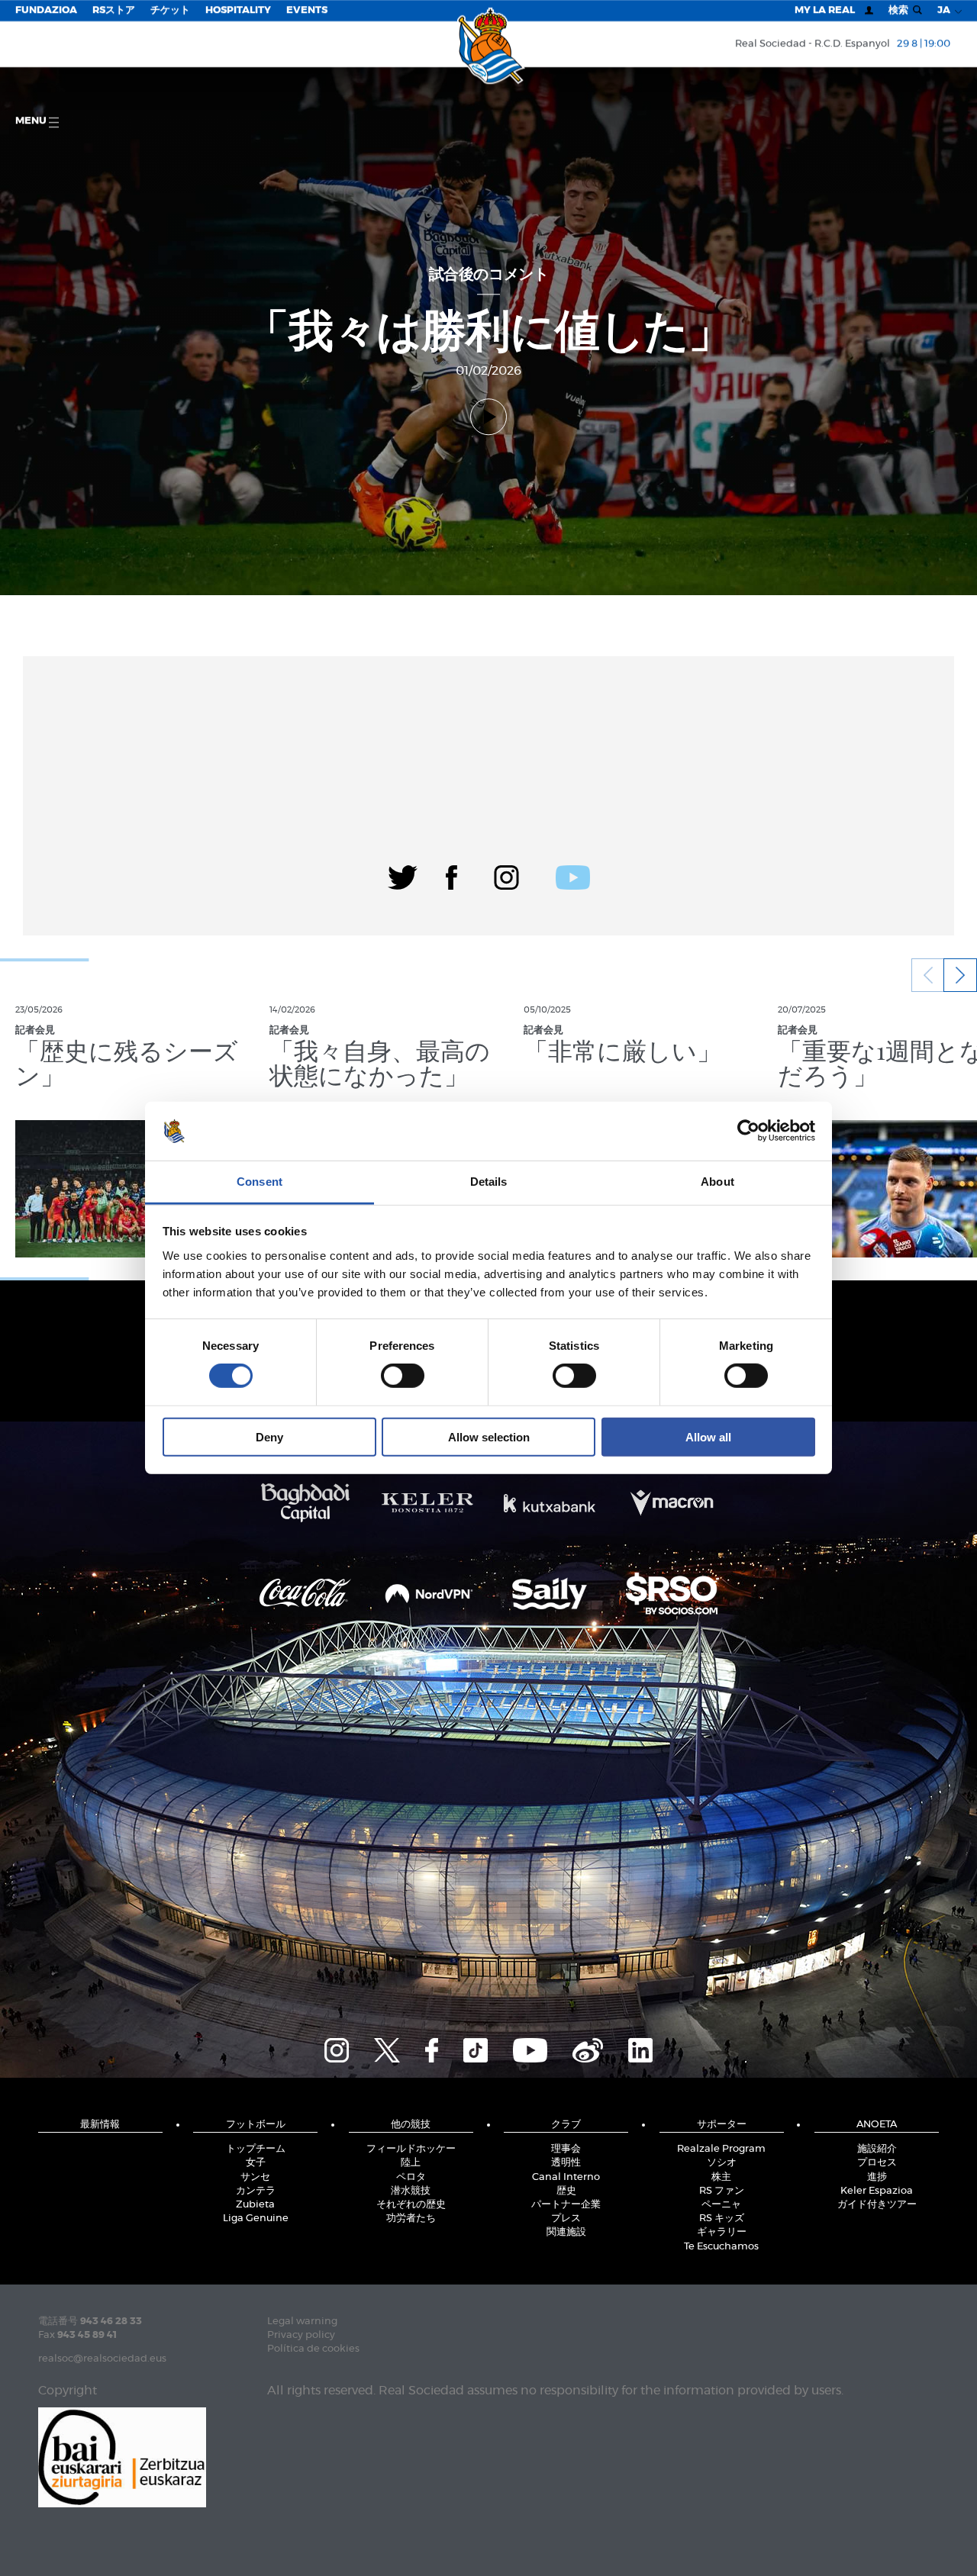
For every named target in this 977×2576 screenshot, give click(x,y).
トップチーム (256, 2149)
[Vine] (588, 2048)
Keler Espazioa (877, 2191)
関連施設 (566, 2232)
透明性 (566, 2163)
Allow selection (489, 1436)
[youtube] (573, 875)
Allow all (708, 1436)
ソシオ (722, 2163)
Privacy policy (301, 2335)
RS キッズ (722, 2219)
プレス (566, 2219)
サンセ (255, 2177)
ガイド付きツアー (877, 2205)
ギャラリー (722, 2232)
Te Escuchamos (721, 2247)
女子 (256, 2163)
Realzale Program (721, 2149)
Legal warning (302, 2322)
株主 (721, 2177)
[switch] (403, 1376)
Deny (269, 1436)
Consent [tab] (260, 1182)
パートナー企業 (566, 2205)
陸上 (411, 2163)
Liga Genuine (256, 2219)
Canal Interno (566, 2177)
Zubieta (255, 2205)
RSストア (114, 10)
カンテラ (256, 2191)
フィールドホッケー (411, 2149)
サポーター (722, 2125)
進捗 (877, 2177)
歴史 (566, 2191)
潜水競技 (411, 2191)
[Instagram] (506, 875)
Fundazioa (46, 10)
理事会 (566, 2149)
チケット (170, 10)
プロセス (877, 2163)
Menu (32, 121)
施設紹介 (877, 2149)
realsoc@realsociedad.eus (102, 2359)
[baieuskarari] (122, 2456)
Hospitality (238, 10)
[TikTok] (476, 2048)
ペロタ (411, 2177)
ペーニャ (721, 2205)
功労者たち (411, 2219)
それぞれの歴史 (411, 2205)
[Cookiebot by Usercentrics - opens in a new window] (748, 1131)
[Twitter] (403, 875)
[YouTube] (530, 2048)
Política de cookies (313, 2349)
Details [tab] (489, 1182)
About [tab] (717, 1182)
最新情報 (100, 2125)
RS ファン (722, 2191)
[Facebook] (451, 875)
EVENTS (307, 10)
